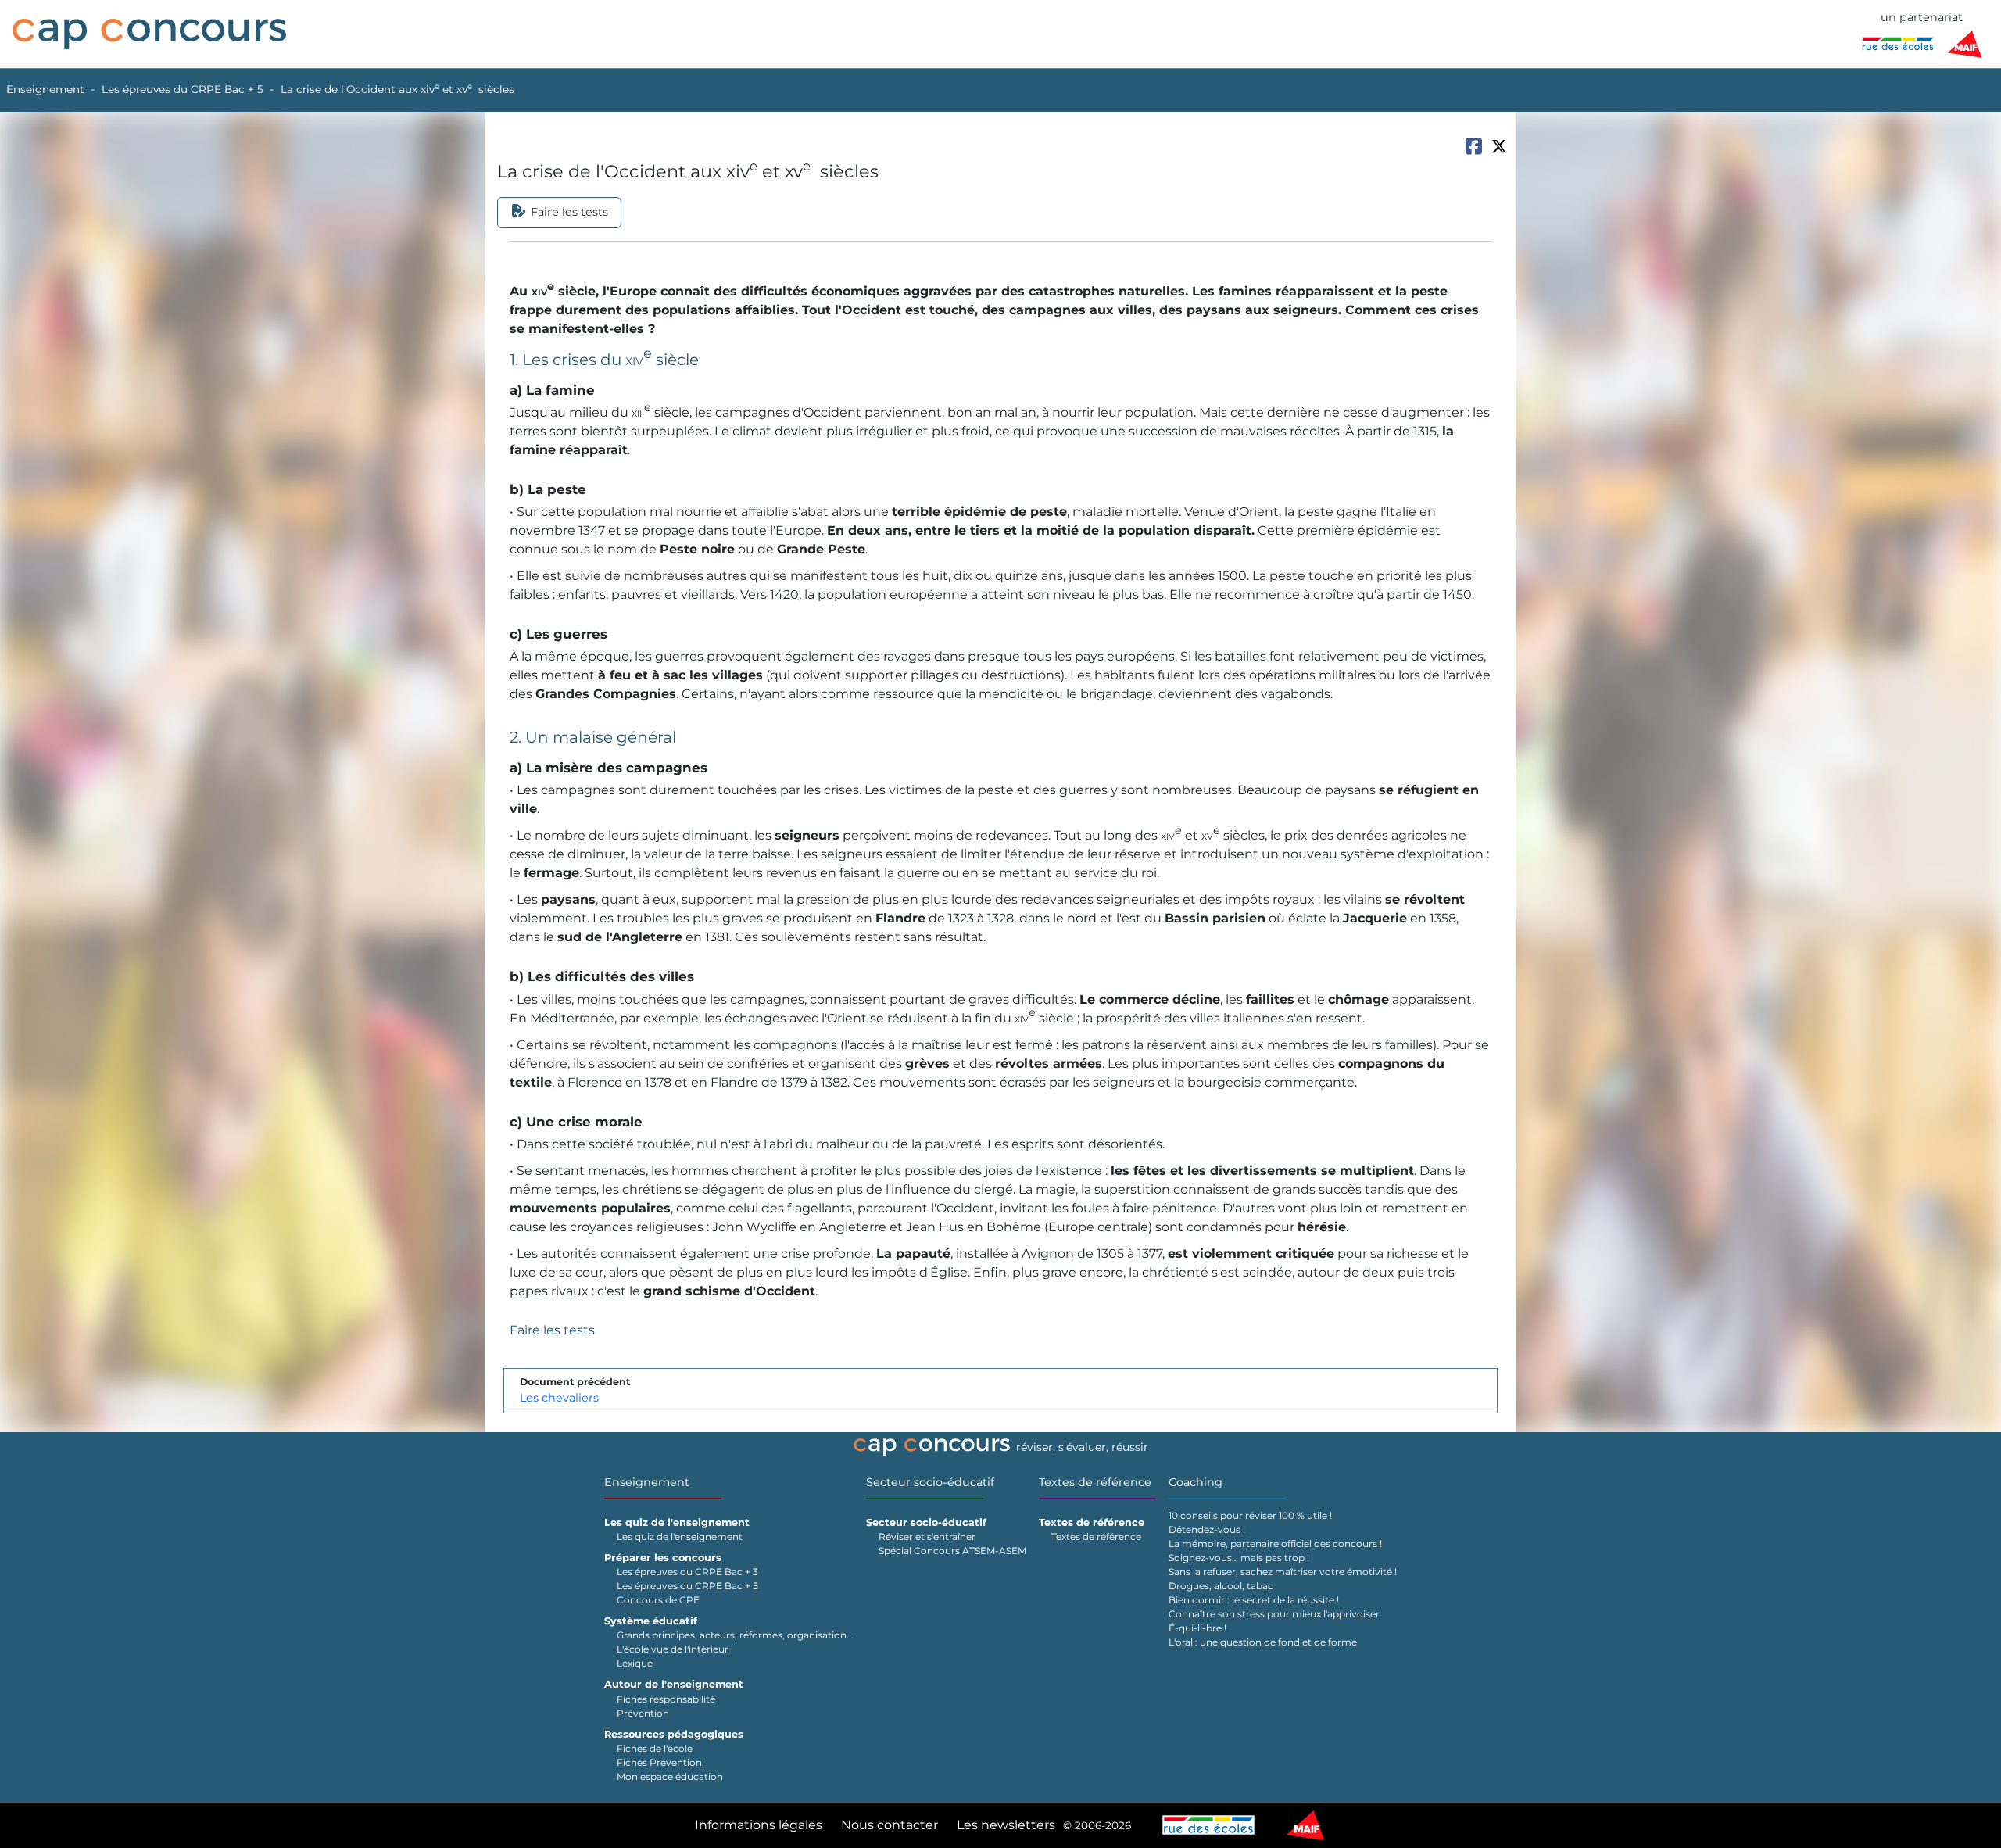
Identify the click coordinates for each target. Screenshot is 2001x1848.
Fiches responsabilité (666, 1699)
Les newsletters (1006, 1825)
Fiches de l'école (655, 1748)
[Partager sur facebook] (1473, 146)
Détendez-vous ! (1207, 1529)
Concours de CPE (658, 1600)
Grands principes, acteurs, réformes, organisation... (735, 1635)
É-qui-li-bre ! (1197, 1628)
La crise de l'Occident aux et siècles (397, 89)
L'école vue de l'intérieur (673, 1649)
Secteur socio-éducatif (930, 1482)
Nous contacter (890, 1825)
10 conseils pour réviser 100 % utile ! (1250, 1515)
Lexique (635, 1663)
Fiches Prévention (659, 1762)
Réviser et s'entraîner (927, 1536)
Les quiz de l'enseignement (680, 1536)
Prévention (643, 1713)
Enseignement (45, 89)
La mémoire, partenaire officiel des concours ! (1275, 1544)
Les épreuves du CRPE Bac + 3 (687, 1572)
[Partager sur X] (1499, 146)
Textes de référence (1095, 1482)
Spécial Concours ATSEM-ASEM (952, 1551)
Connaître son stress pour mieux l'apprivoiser (1274, 1614)
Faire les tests (552, 1330)
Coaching (1196, 1482)
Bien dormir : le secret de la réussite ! (1254, 1600)
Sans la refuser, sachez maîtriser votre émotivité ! (1283, 1572)
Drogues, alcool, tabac (1221, 1586)
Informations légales (759, 1825)
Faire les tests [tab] (569, 212)
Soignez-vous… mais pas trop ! (1239, 1558)
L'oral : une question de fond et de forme (1263, 1642)
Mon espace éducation (670, 1776)
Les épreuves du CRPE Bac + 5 (183, 89)
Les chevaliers (559, 1398)
